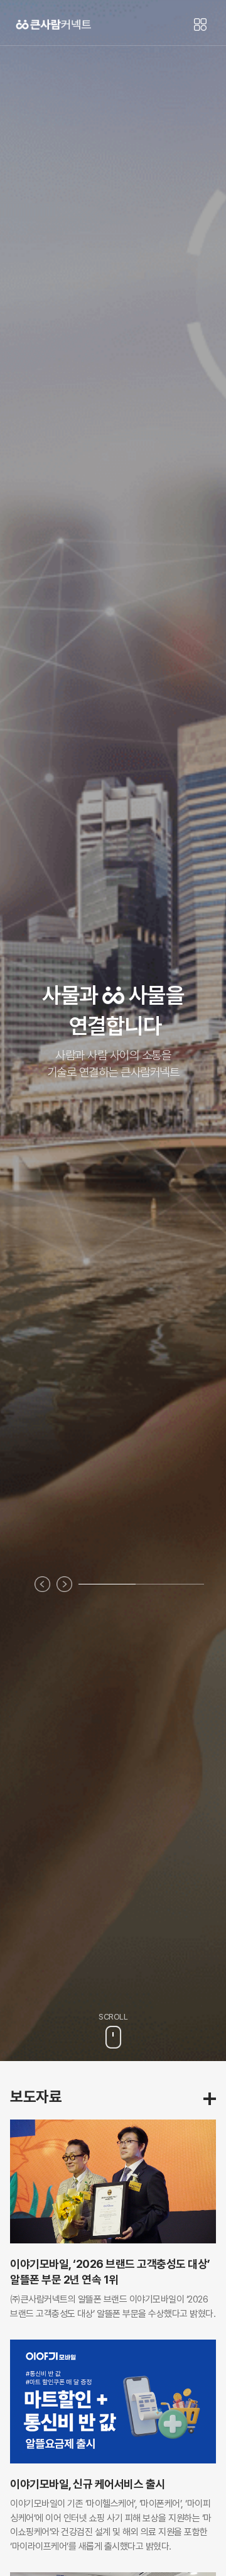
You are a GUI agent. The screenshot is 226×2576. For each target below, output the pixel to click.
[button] (42, 1584)
